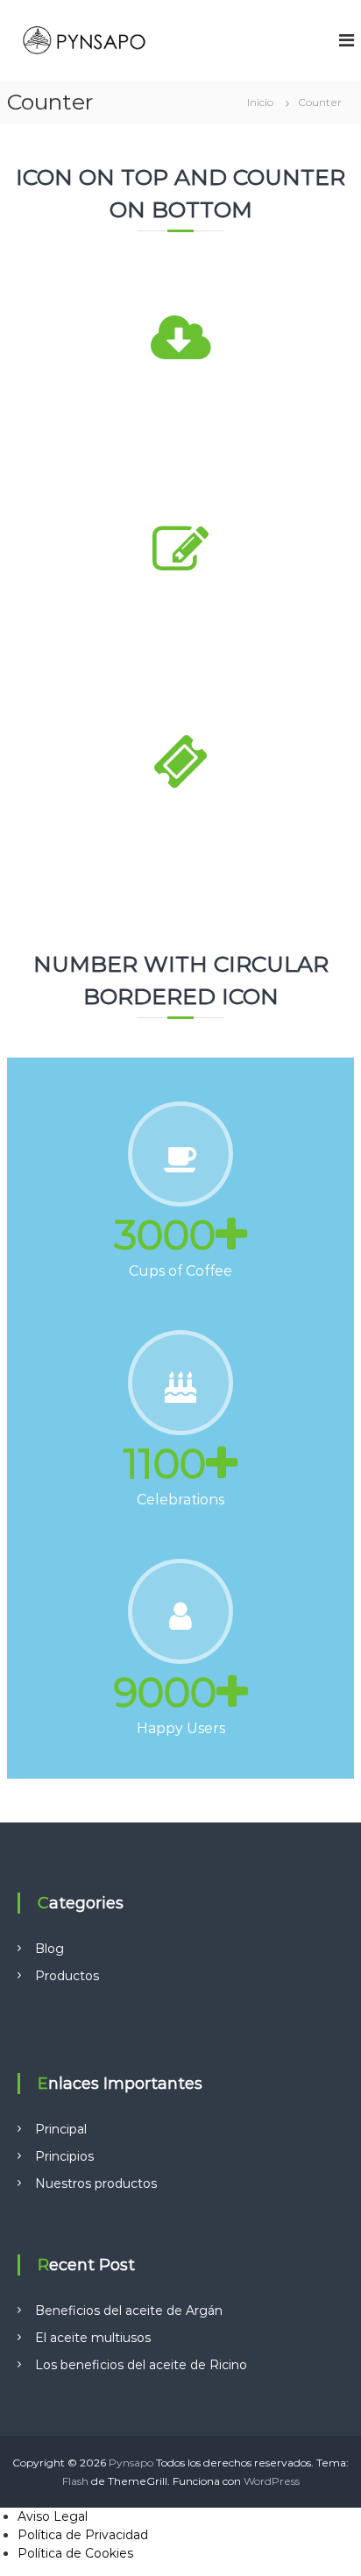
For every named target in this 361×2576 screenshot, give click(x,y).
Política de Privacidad (83, 2535)
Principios (64, 2156)
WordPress (272, 2481)
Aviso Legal (53, 2516)
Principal (61, 2129)
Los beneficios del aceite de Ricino (141, 2365)
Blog (50, 1949)
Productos (67, 1976)
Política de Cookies (75, 2553)
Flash (75, 2481)
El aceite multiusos (93, 2338)
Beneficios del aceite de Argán (129, 2311)
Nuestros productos (96, 2183)
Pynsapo (131, 2463)
